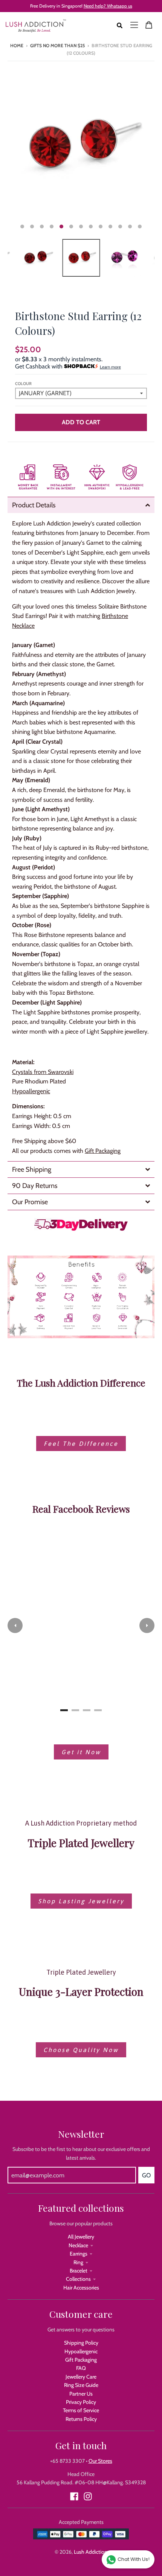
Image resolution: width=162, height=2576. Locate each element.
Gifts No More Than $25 (57, 45)
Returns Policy (81, 2419)
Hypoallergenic (81, 2351)
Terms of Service (81, 2410)
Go (146, 2175)
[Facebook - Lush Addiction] (74, 2496)
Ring (78, 2262)
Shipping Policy (81, 2343)
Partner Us (81, 2394)
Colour (23, 384)
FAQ (81, 2368)
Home (17, 45)
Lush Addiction (91, 2552)
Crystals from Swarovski (43, 1072)
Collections (78, 2279)
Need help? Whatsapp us (108, 6)
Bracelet (79, 2271)
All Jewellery (81, 2237)
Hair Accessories (81, 2288)
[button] (15, 1625)
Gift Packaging (103, 1151)
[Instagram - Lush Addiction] (88, 2496)
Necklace (78, 2245)
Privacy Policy (81, 2402)
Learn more (110, 367)
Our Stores (100, 2461)
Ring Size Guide (81, 2385)
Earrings (79, 2254)
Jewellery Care (81, 2377)
